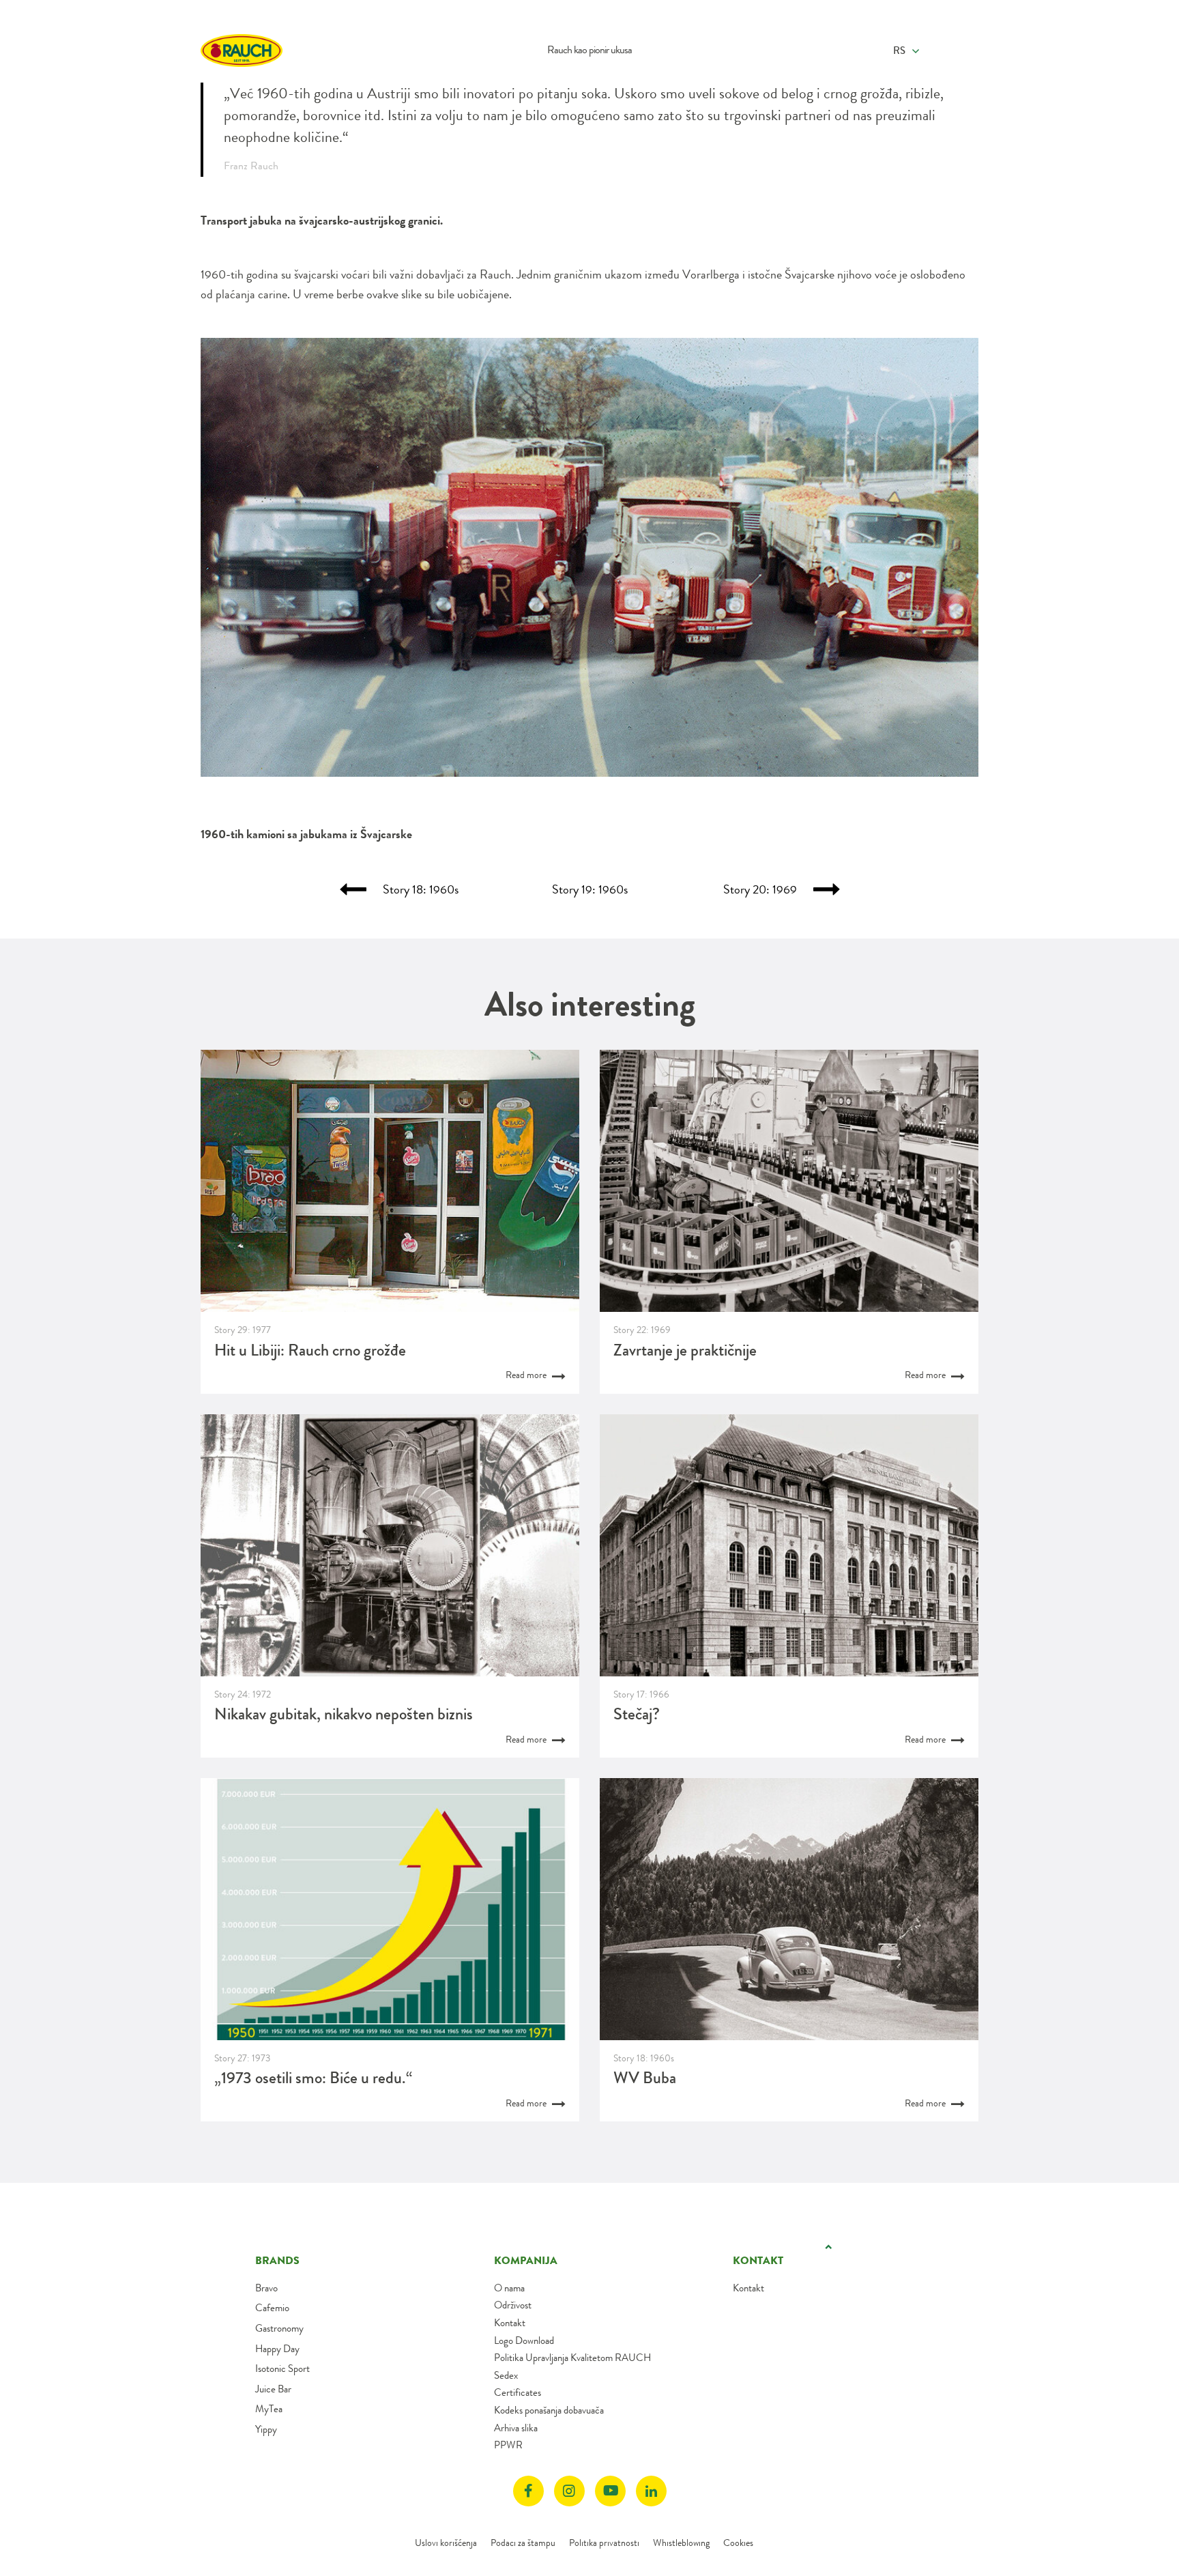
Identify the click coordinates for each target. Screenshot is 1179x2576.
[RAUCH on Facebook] (528, 2491)
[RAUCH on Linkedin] (651, 2491)
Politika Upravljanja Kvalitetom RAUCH (572, 2358)
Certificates (518, 2392)
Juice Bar (273, 2389)
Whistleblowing (681, 2543)
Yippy (266, 2429)
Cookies (738, 2543)
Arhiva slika (516, 2428)
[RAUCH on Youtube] (610, 2491)
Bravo (266, 2288)
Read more (527, 1375)
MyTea (269, 2409)
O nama (509, 2288)
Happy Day (277, 2349)
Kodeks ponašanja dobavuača (549, 2410)
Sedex (506, 2375)
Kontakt (510, 2323)
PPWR (508, 2445)
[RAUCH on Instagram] (569, 2491)
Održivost (513, 2305)
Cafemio (272, 2308)
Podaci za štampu (523, 2543)
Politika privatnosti (604, 2543)
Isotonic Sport (282, 2369)
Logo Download (524, 2341)
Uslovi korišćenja (446, 2543)
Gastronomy (279, 2328)
